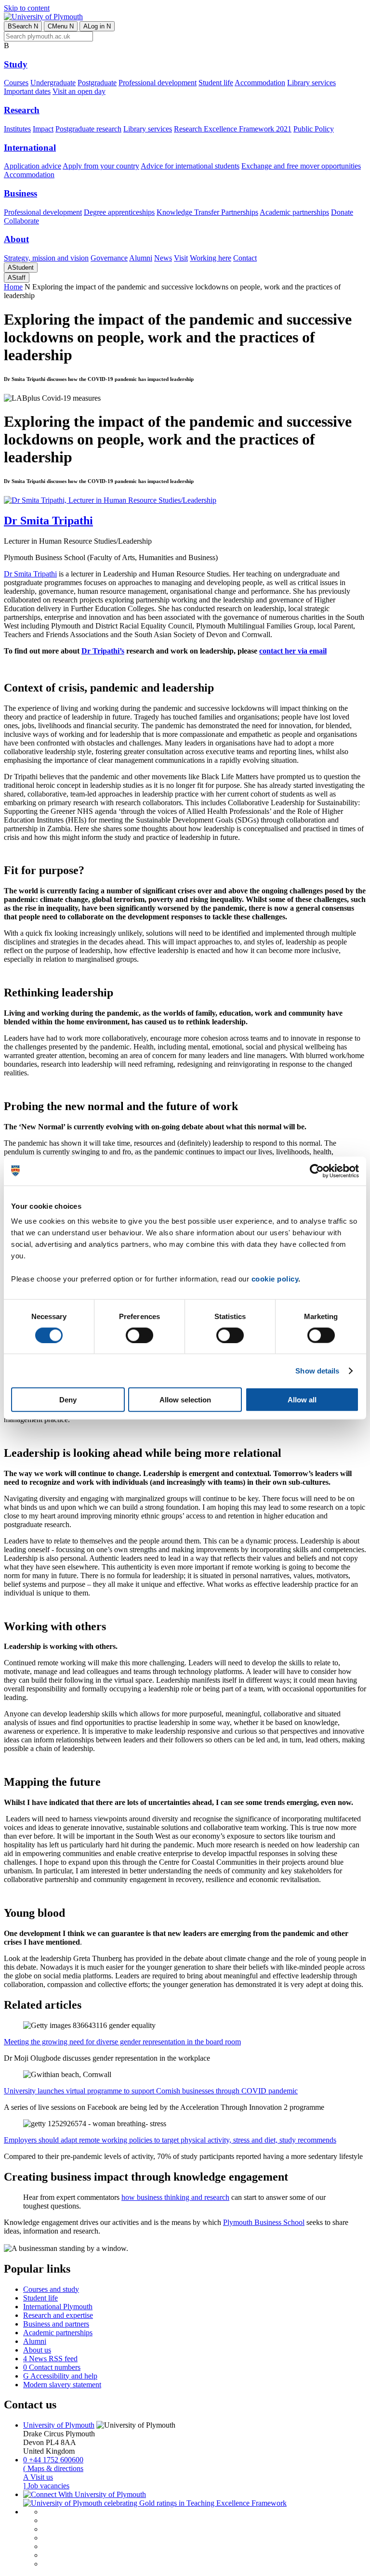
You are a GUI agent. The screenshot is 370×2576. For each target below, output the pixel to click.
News (163, 258)
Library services (311, 83)
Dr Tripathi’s (103, 651)
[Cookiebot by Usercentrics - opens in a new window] (317, 1171)
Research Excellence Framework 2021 (233, 129)
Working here (211, 258)
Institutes (17, 129)
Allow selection (185, 1400)
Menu (61, 26)
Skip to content (27, 8)
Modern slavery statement (62, 2385)
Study (16, 64)
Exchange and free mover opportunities (301, 166)
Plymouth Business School (264, 2222)
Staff (17, 278)
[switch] (139, 1335)
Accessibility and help (60, 2376)
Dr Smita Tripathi (30, 574)
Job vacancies (46, 2486)
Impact (43, 129)
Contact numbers (52, 2367)
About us (37, 2350)
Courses (16, 83)
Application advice (33, 166)
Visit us (38, 2477)
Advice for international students (190, 166)
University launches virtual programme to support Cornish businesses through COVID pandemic (151, 2091)
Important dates (27, 91)
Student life (216, 83)
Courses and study (51, 2289)
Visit (181, 258)
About (16, 239)
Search (23, 26)
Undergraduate (53, 83)
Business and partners (56, 2324)
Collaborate (21, 221)
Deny (68, 1400)
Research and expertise (58, 2315)
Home (13, 287)
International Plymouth (58, 2307)
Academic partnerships (294, 212)
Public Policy (314, 129)
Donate (342, 212)
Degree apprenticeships (119, 212)
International (30, 148)
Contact (245, 258)
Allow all (302, 1400)
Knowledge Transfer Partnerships (207, 212)
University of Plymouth (59, 2425)
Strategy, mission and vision (46, 258)
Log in (97, 26)
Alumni (141, 258)
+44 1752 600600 (53, 2460)
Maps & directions (53, 2468)
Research (22, 110)
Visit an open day (79, 91)
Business (20, 193)
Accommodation (260, 83)
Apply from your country (101, 166)
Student (21, 268)
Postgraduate (97, 83)
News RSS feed (50, 2359)
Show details (317, 1370)
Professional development (158, 83)
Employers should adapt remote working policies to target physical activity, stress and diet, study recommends (170, 2140)
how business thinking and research (175, 2197)
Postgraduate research (88, 129)
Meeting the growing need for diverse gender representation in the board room (122, 2042)
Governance (109, 258)
